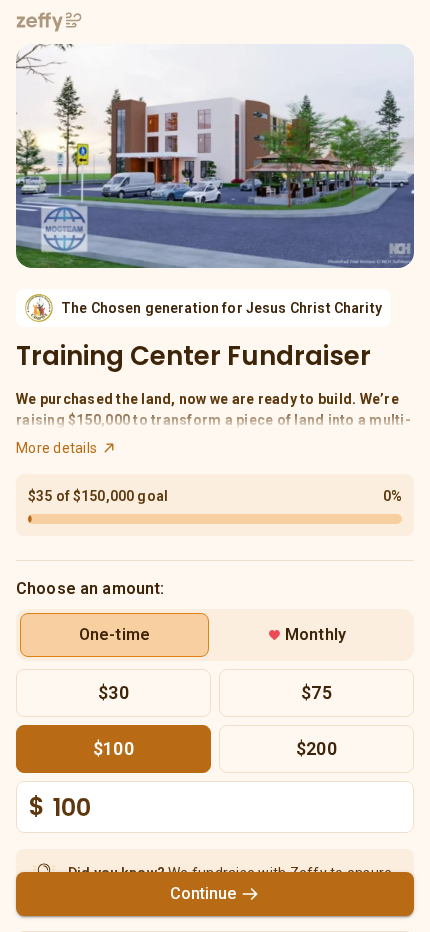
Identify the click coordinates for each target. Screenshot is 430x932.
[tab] (114, 635)
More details (56, 448)
